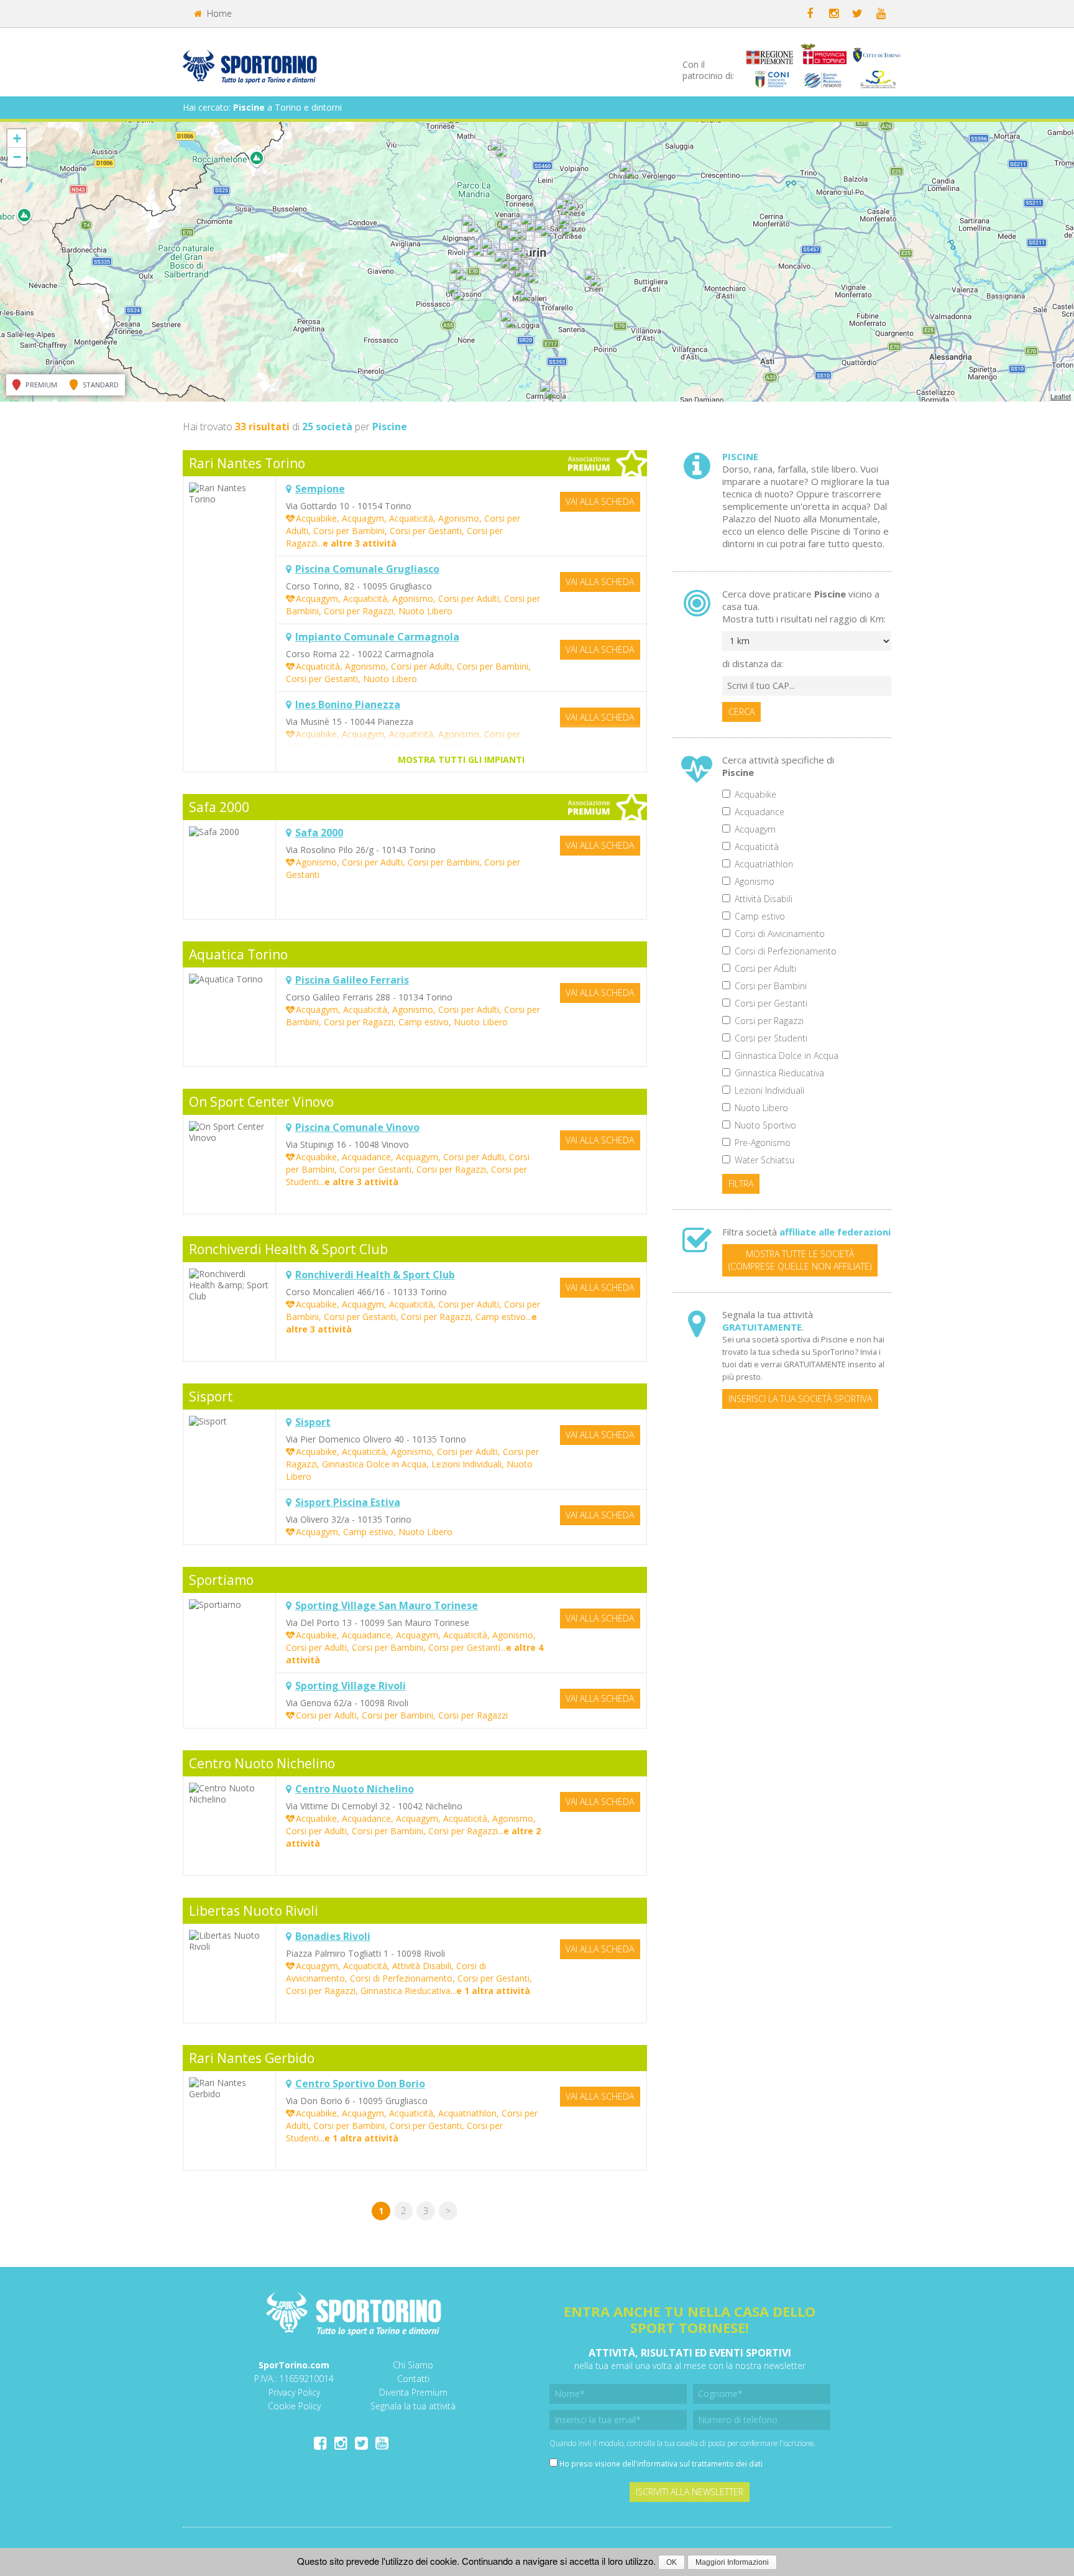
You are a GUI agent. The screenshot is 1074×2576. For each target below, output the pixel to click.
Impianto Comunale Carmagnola (377, 637)
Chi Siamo (413, 2365)
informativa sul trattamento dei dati (700, 2463)
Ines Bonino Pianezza (348, 704)
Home (218, 13)
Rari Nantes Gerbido (252, 2058)
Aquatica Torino (238, 954)
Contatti (413, 2379)
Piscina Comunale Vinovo (357, 1127)
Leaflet (1061, 396)
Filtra (741, 1184)
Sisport (211, 1396)
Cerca (741, 712)
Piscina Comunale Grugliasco (367, 569)
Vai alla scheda (600, 501)
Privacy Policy (294, 2392)
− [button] (17, 157)
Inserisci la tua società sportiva (800, 1399)
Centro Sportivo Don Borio (360, 2084)
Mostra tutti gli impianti (461, 759)
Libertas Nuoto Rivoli (254, 1911)
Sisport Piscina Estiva (348, 1502)
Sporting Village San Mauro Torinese (387, 1605)
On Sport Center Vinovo (261, 1102)
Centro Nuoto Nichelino (262, 1763)
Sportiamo (221, 1580)
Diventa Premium (413, 2392)
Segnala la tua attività (413, 2406)
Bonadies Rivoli (333, 1936)
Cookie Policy (294, 2406)
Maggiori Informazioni (732, 2562)
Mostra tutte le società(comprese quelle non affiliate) (800, 1260)
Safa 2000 (219, 807)
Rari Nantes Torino (247, 463)
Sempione (320, 489)
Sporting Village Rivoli (351, 1686)
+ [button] (17, 138)
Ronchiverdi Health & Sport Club (288, 1249)
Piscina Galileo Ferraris (352, 980)
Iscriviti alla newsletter (690, 2492)
